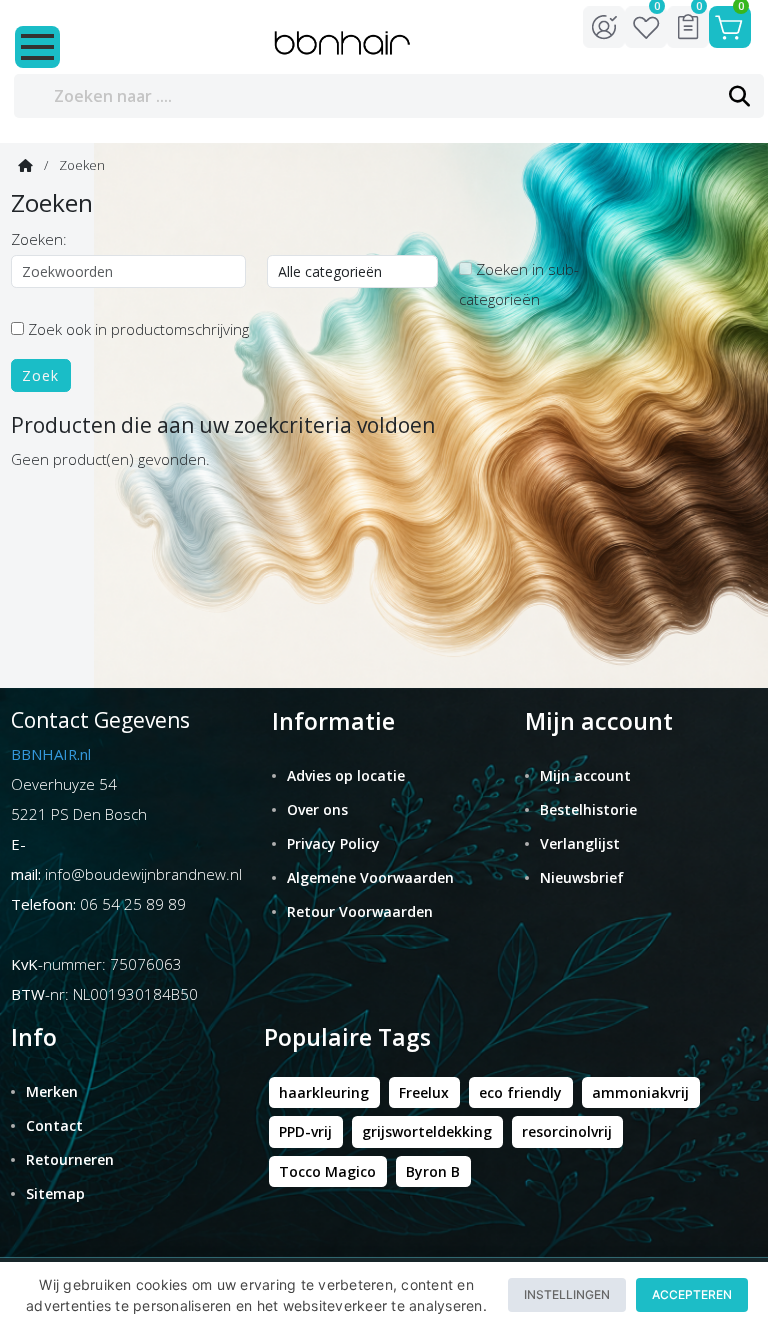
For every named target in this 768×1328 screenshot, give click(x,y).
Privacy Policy (333, 843)
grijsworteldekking (427, 1131)
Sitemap (55, 1193)
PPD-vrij (305, 1131)
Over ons (317, 809)
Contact (54, 1125)
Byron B (433, 1171)
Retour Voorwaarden (360, 911)
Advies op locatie (346, 775)
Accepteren (692, 1294)
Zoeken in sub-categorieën (519, 284)
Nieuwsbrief (582, 877)
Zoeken (82, 165)
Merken (52, 1091)
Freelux (424, 1092)
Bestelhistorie (588, 809)
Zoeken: (39, 239)
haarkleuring (324, 1092)
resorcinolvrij (567, 1131)
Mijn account (585, 775)
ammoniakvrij (640, 1092)
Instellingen (567, 1294)
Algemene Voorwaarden (370, 877)
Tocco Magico (327, 1171)
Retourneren (70, 1159)
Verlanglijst (580, 843)
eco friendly (520, 1092)
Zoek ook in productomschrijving (136, 329)
